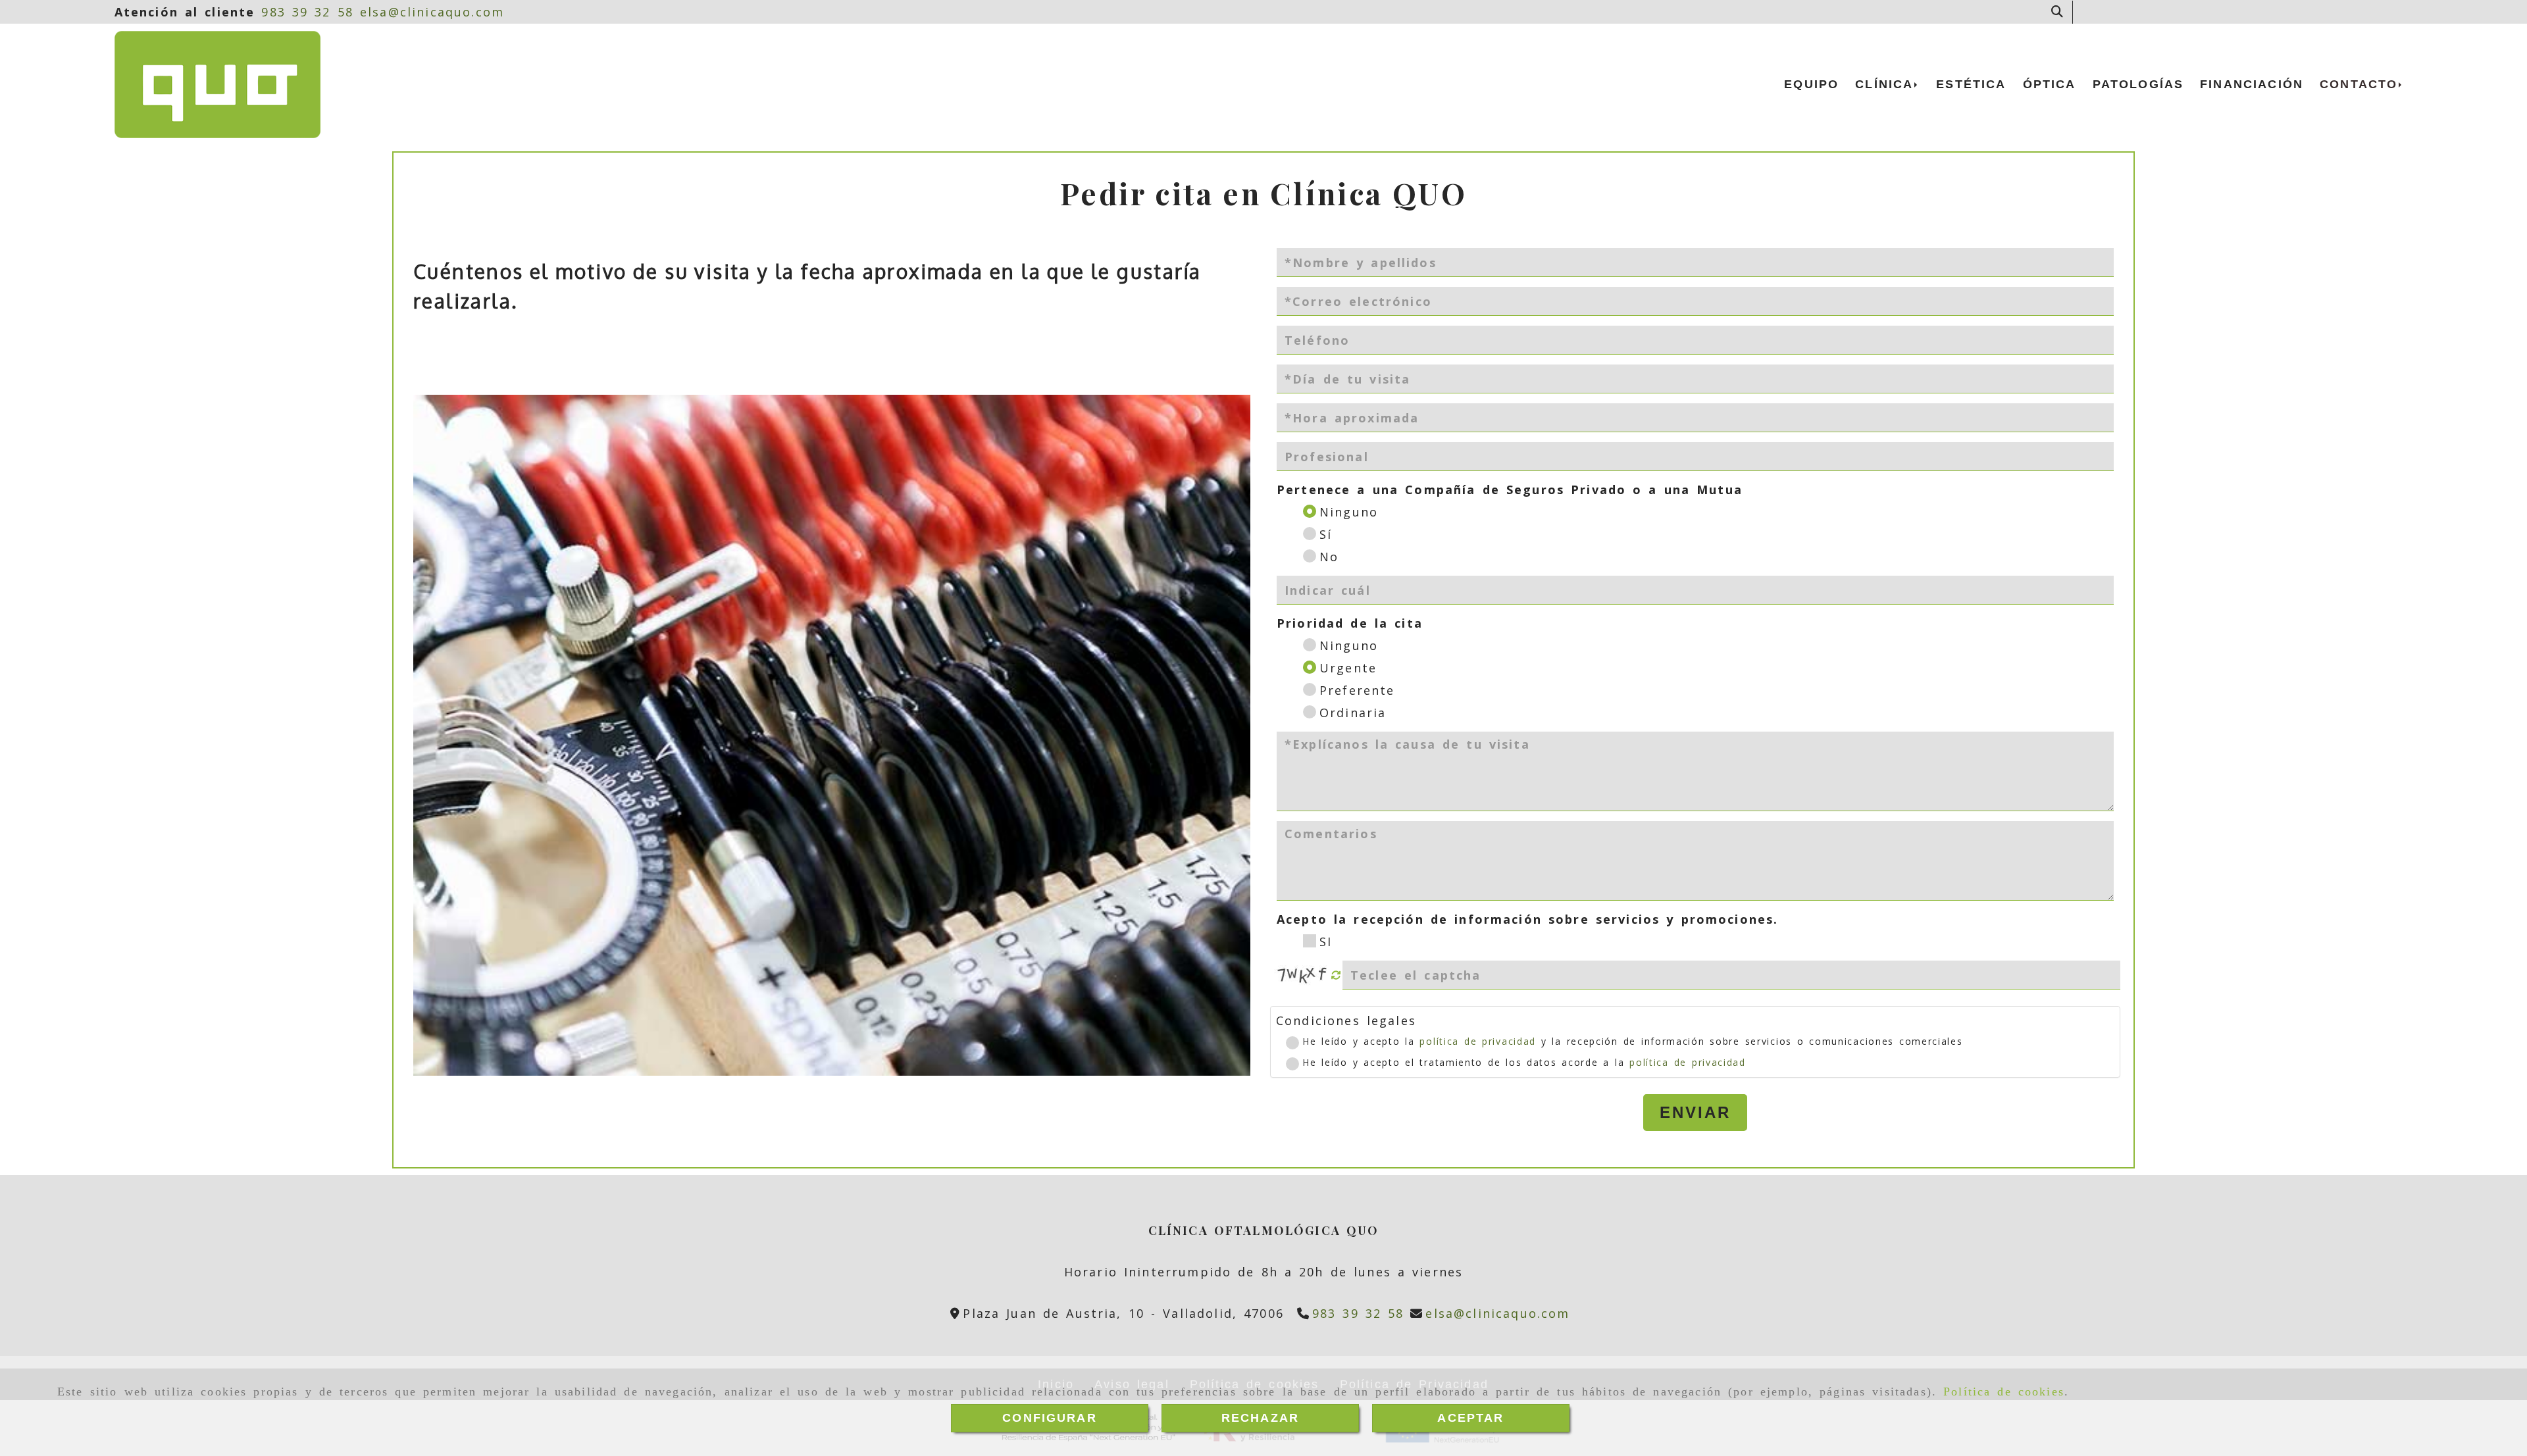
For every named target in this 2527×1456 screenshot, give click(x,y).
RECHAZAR (1260, 1418)
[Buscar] (2057, 12)
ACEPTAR (1470, 1418)
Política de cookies (2004, 1392)
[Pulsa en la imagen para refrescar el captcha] (1303, 975)
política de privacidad (1477, 1041)
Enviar (1695, 1112)
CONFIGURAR (1050, 1418)
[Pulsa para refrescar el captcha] (1336, 975)
